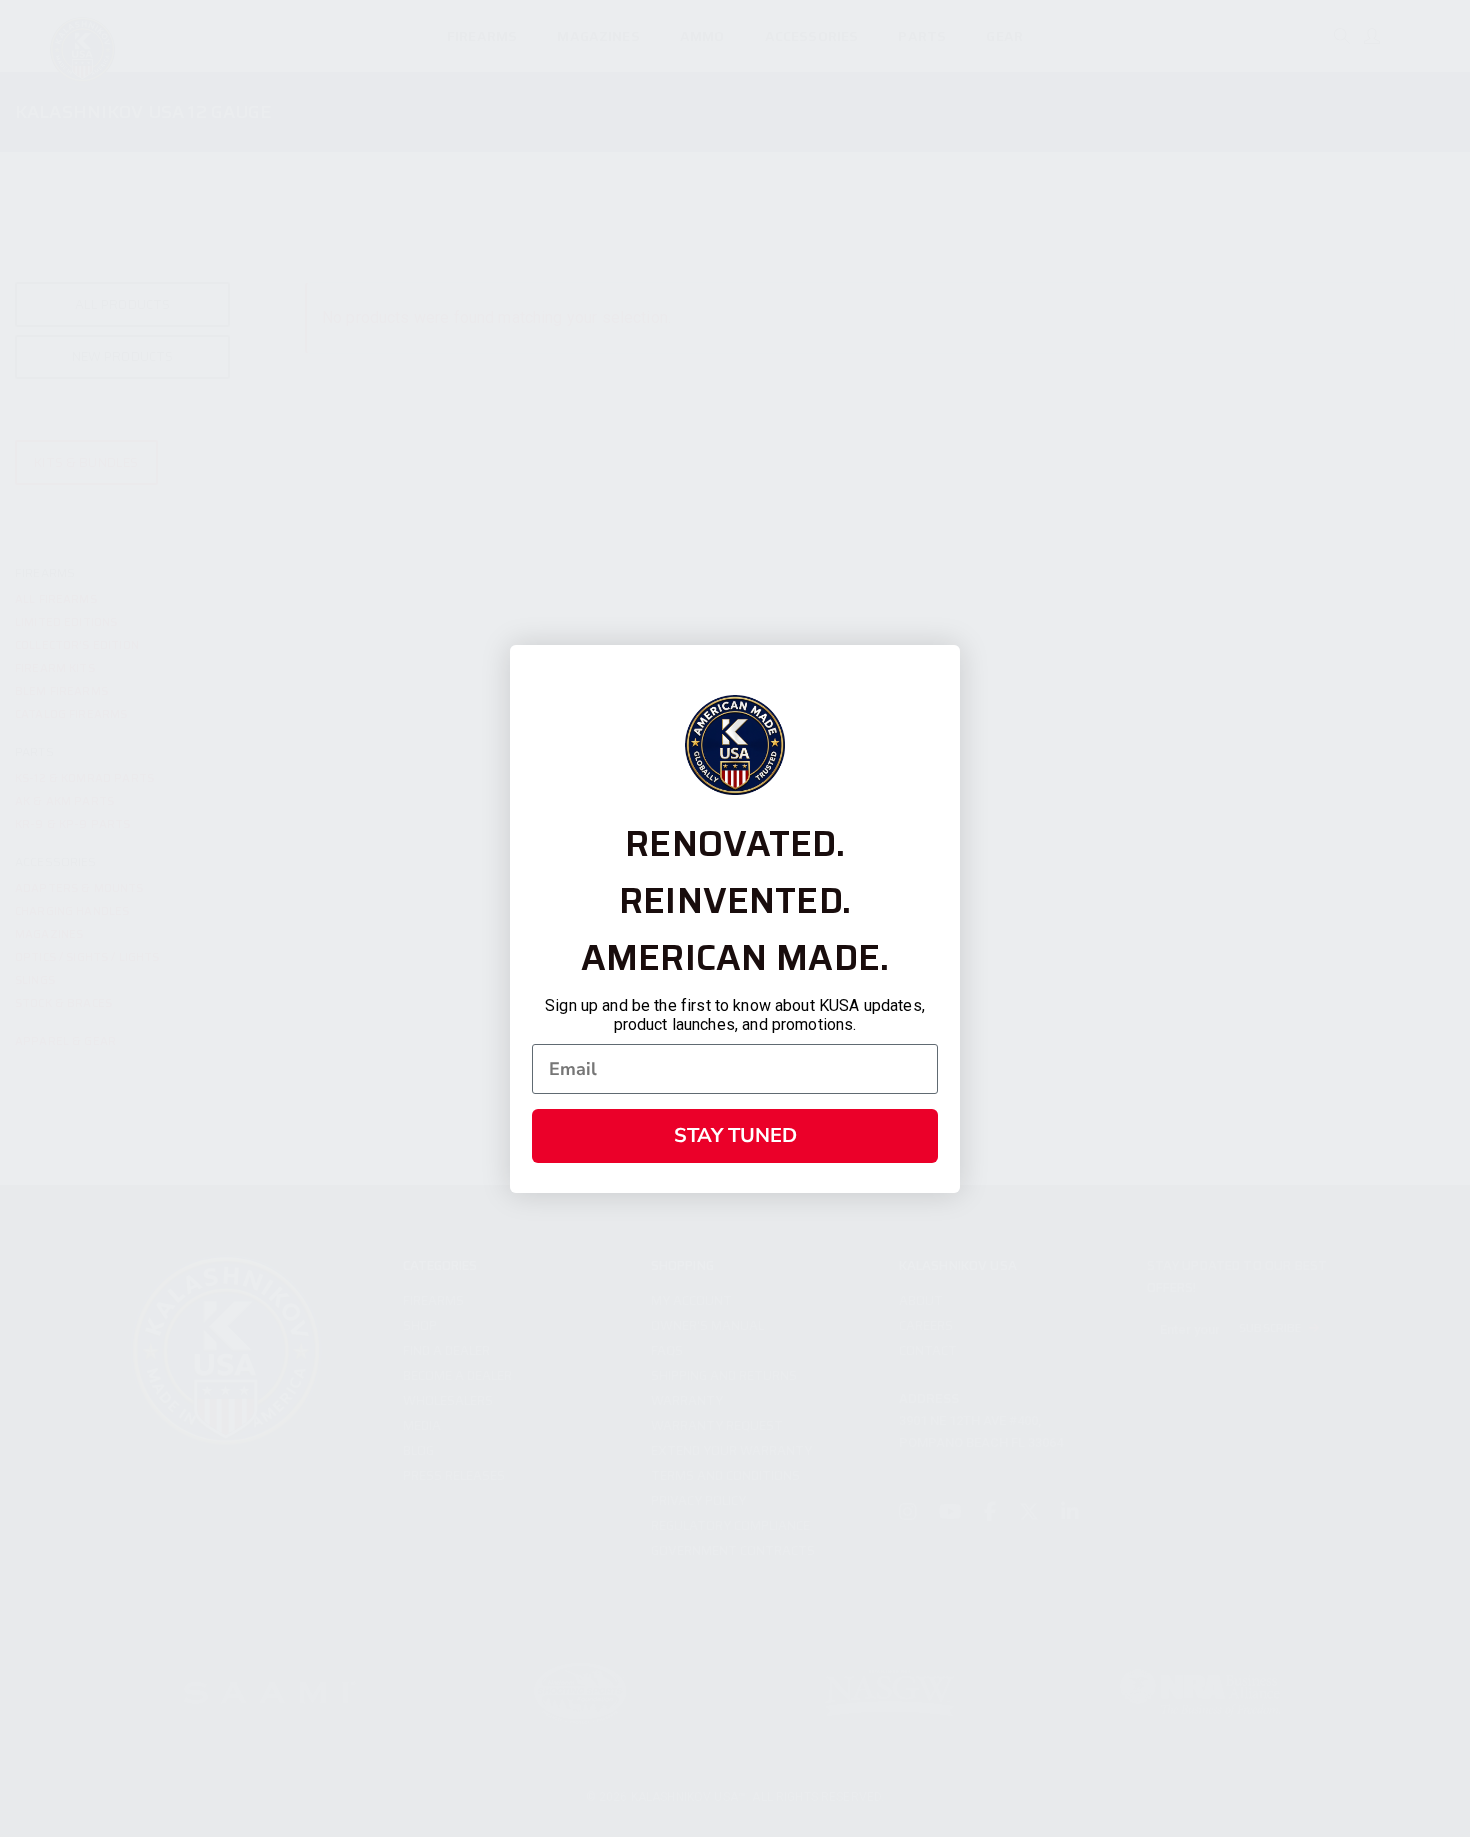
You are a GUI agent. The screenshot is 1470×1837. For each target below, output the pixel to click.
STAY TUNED (735, 1135)
